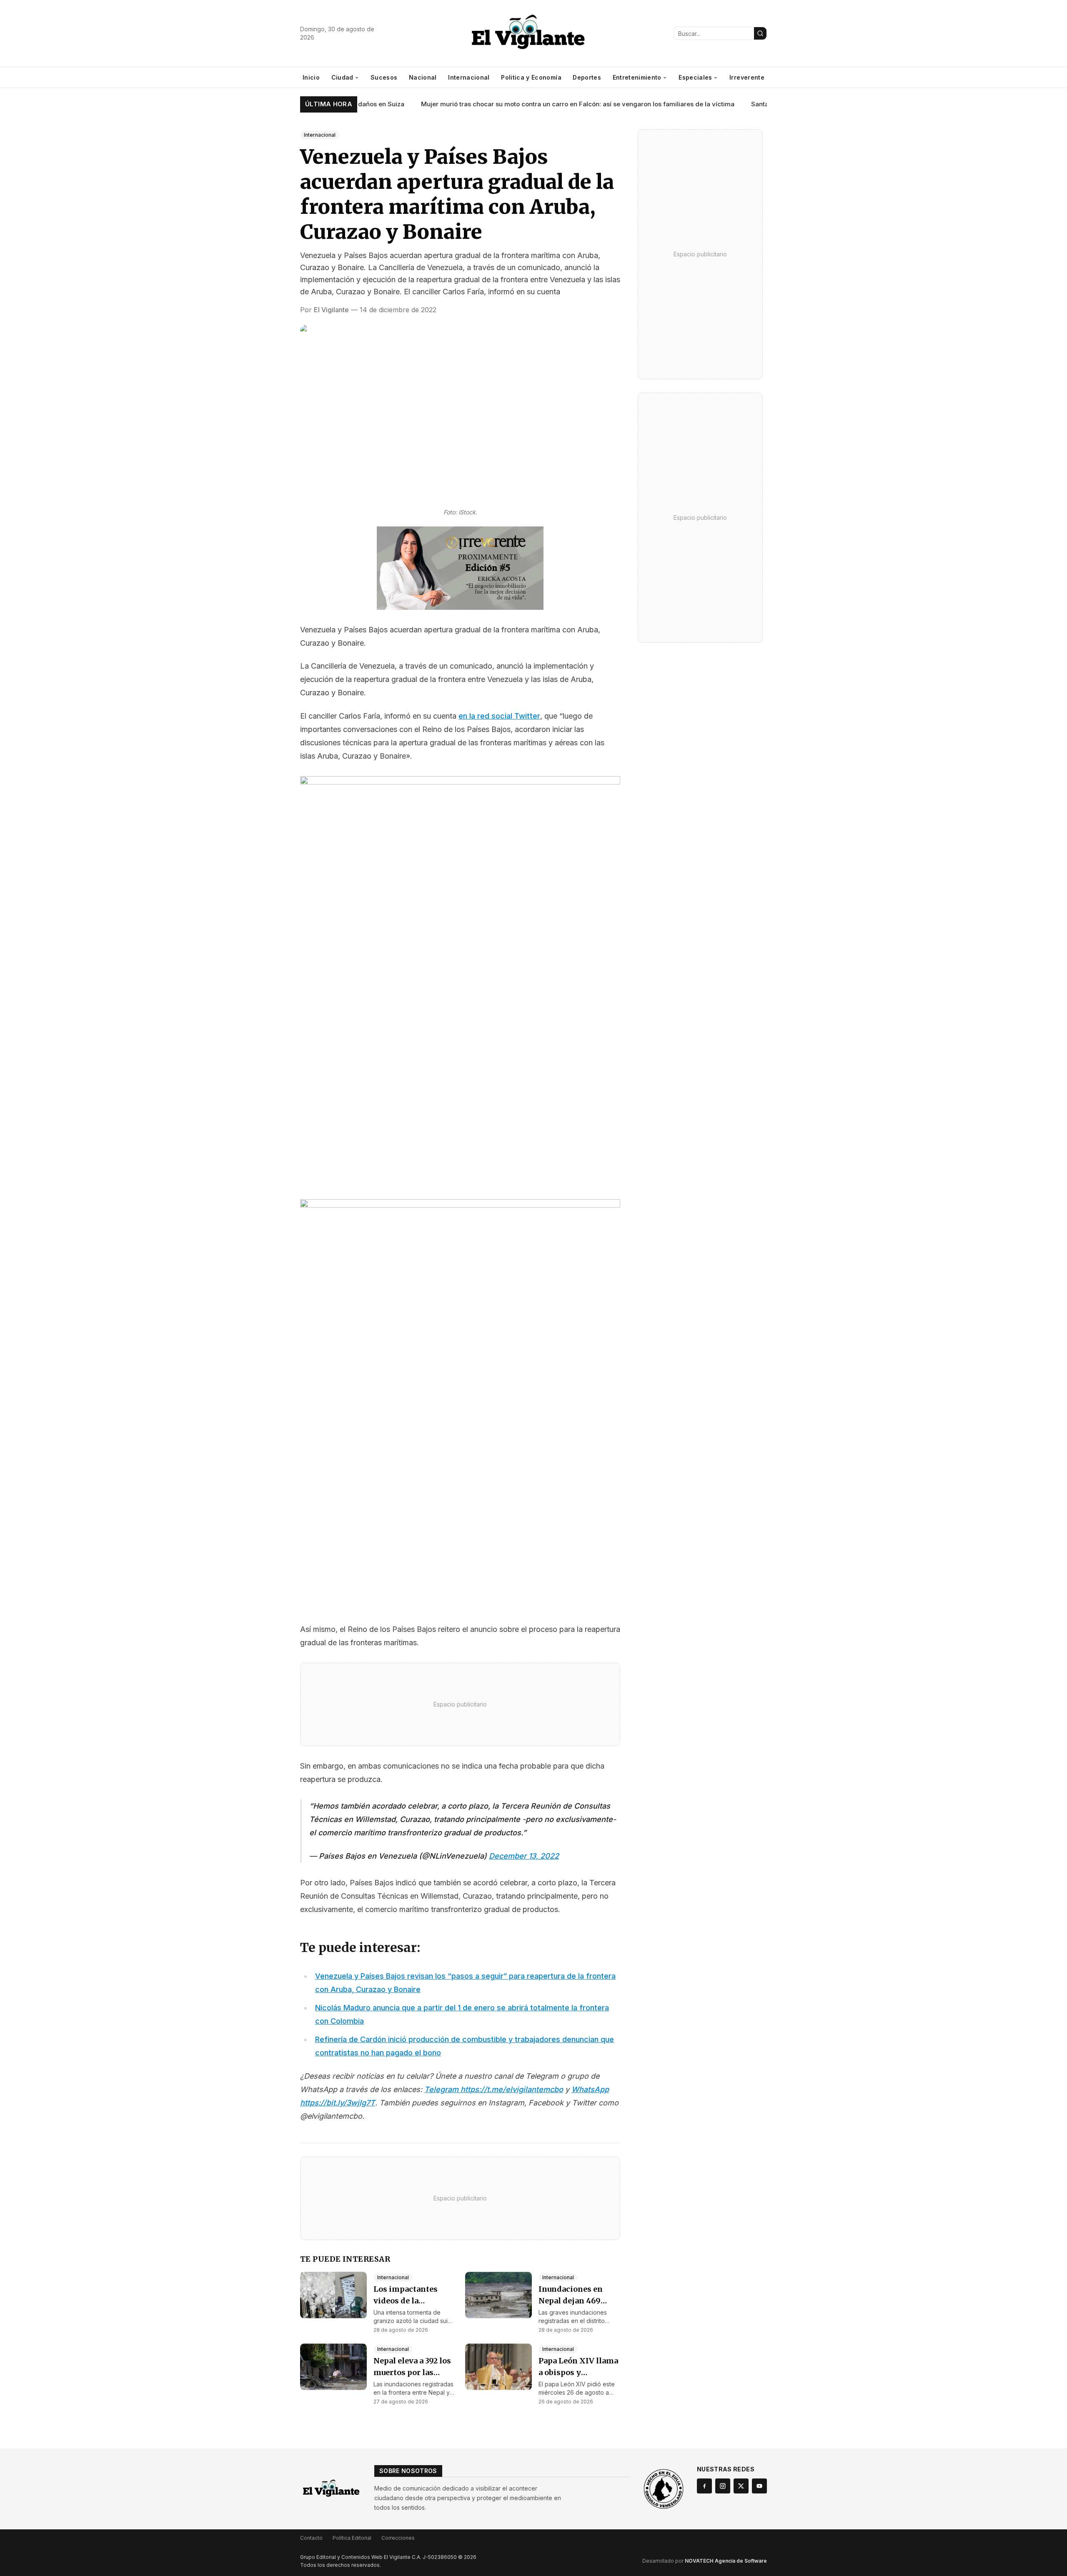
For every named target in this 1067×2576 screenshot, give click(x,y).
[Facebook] (704, 2486)
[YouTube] (759, 2486)
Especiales (695, 77)
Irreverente (747, 77)
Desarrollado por (705, 2561)
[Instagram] (723, 2486)
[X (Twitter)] (741, 2486)
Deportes (587, 77)
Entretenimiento (637, 77)
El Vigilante (331, 310)
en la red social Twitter (499, 716)
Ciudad (342, 77)
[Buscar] (760, 33)
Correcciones (398, 2538)
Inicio (311, 77)
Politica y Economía (531, 77)
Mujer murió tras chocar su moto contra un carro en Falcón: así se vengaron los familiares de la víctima (542, 104)
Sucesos (384, 77)
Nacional (423, 77)
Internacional (469, 77)
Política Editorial (352, 2538)
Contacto (311, 2538)
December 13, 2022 (524, 1856)
